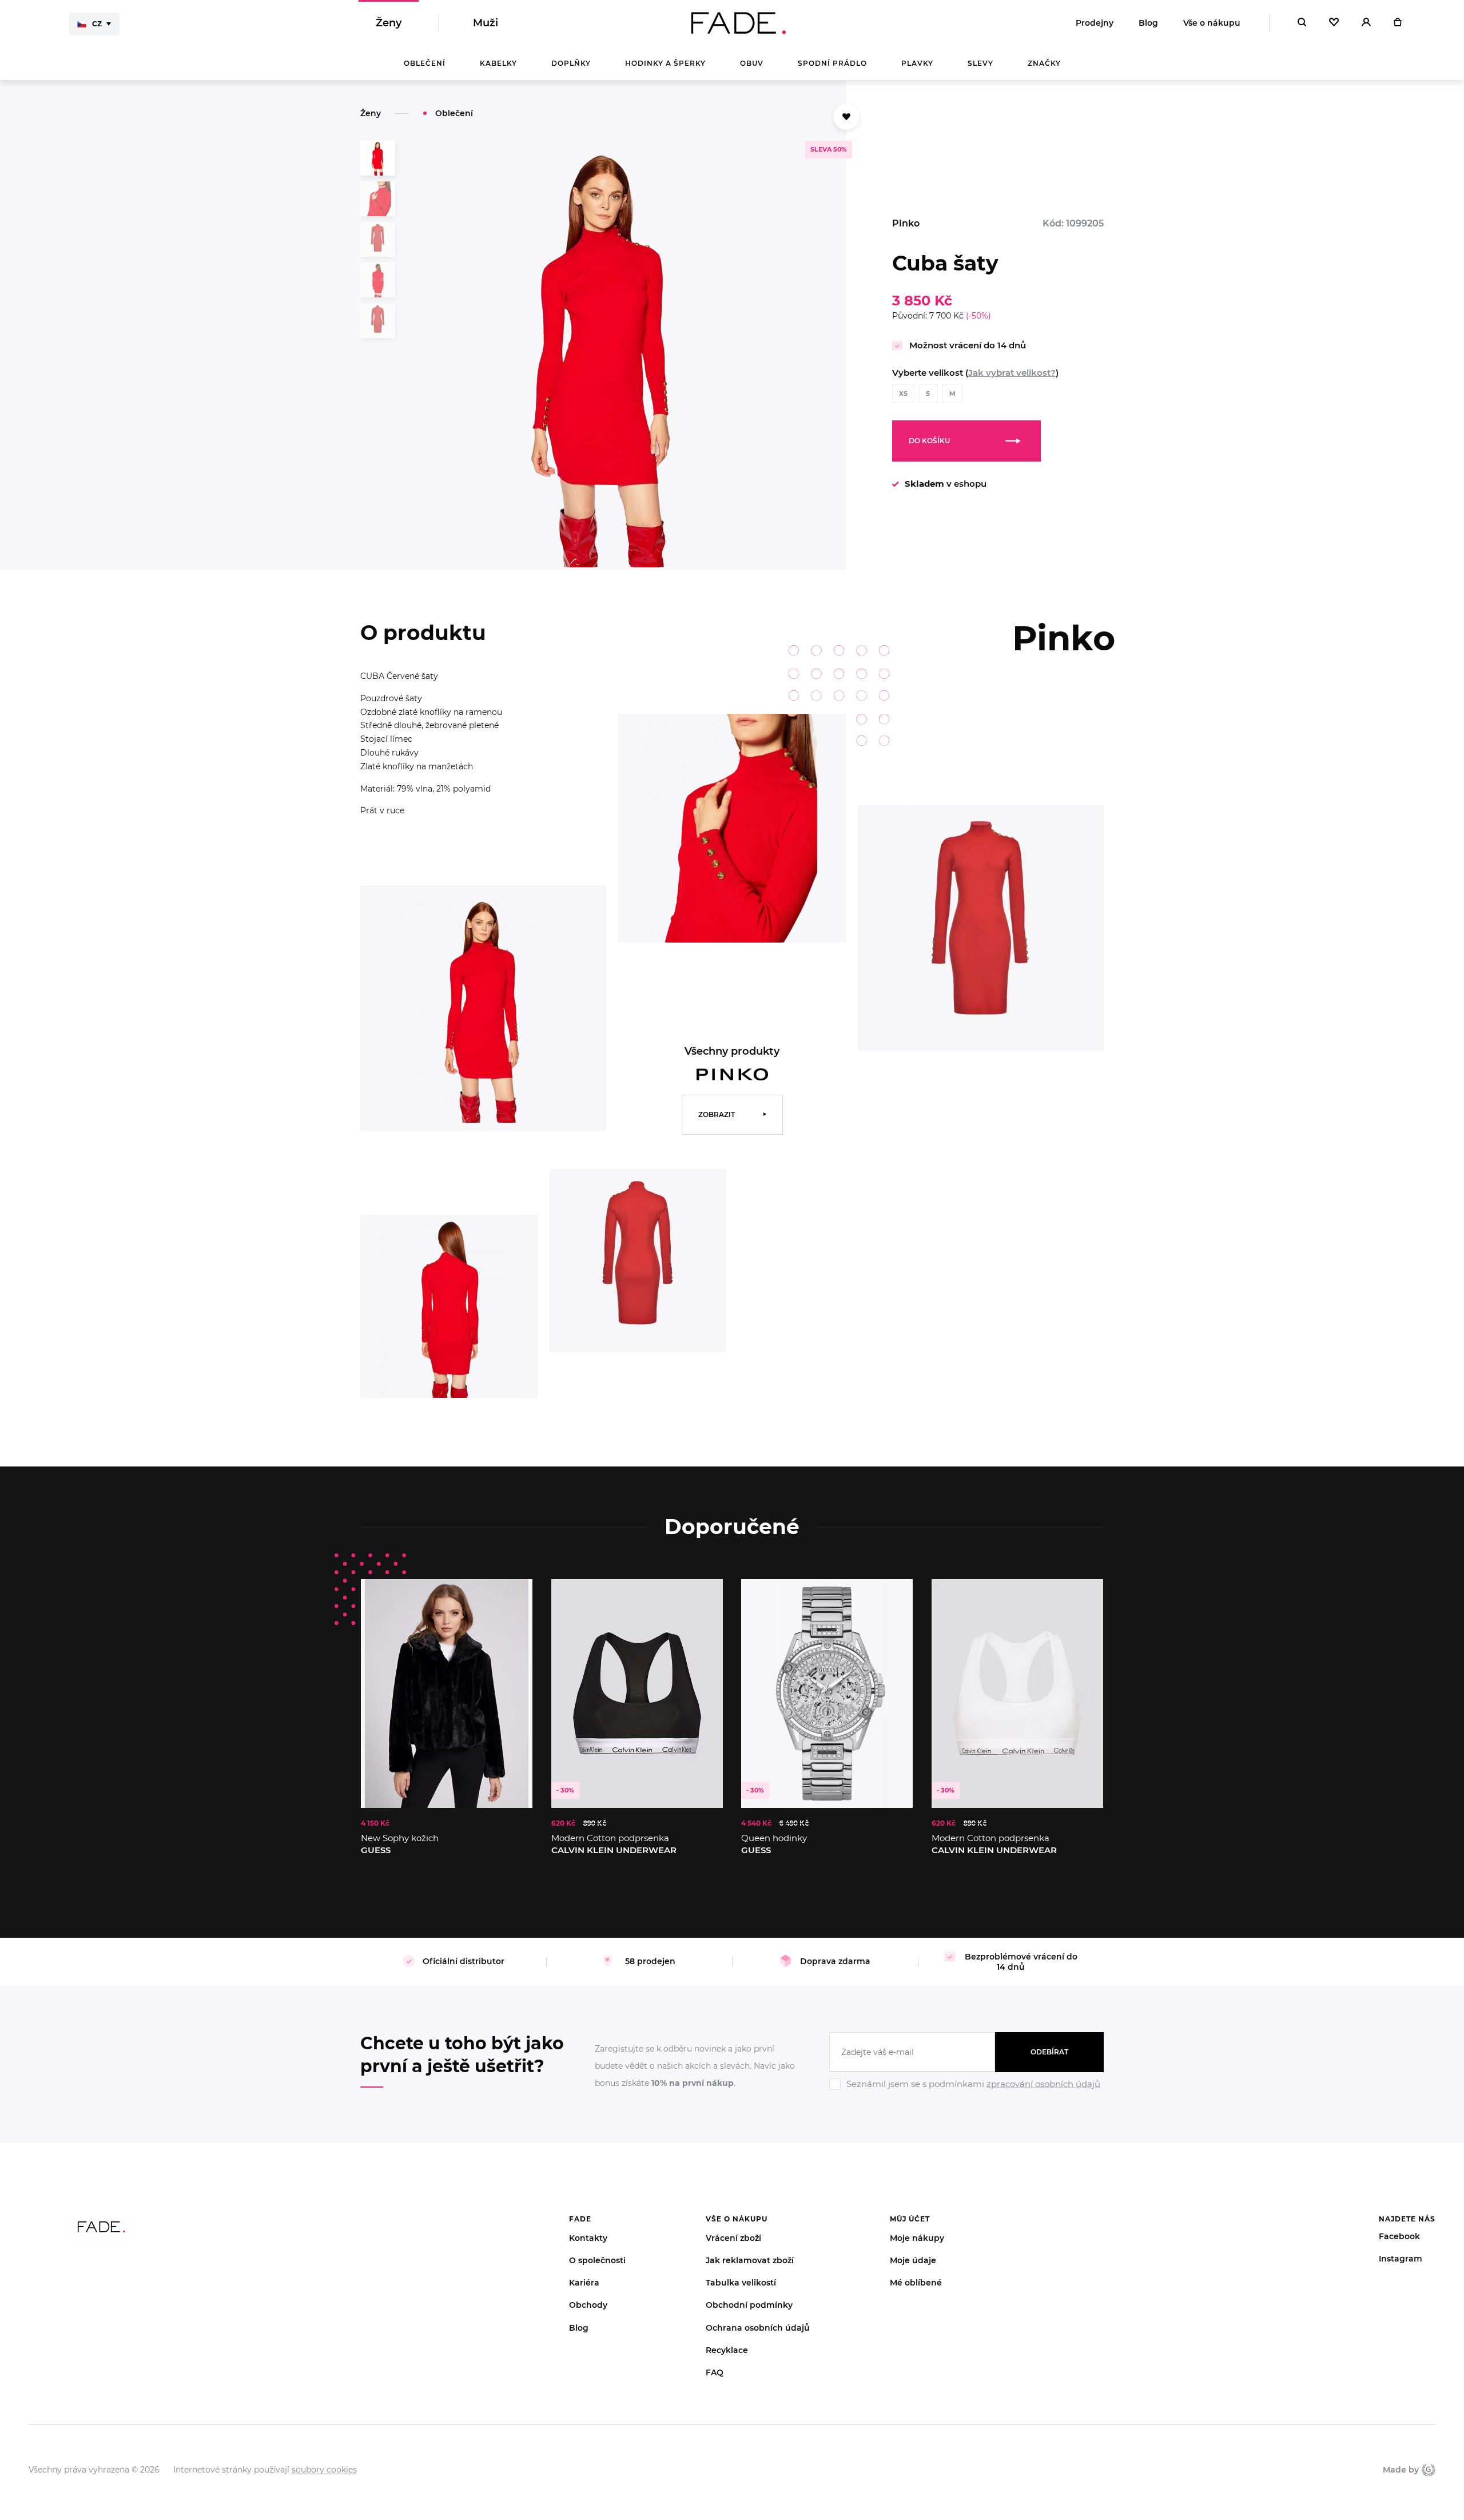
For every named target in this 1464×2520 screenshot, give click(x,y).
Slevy (980, 63)
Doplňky (571, 63)
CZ (97, 24)
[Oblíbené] (1334, 23)
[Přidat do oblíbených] (846, 117)
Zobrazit (717, 1114)
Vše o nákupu (1212, 23)
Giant (1427, 2470)
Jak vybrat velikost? (1012, 373)
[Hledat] (1302, 23)
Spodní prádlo (832, 63)
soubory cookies (324, 2470)
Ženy (389, 23)
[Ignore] (966, 2092)
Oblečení (425, 63)
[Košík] (1397, 23)
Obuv (752, 63)
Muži (486, 23)
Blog (1148, 23)
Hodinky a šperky (665, 63)
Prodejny (1095, 23)
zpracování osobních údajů (1043, 2084)
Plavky (917, 63)
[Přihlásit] (1366, 23)
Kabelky (498, 63)
